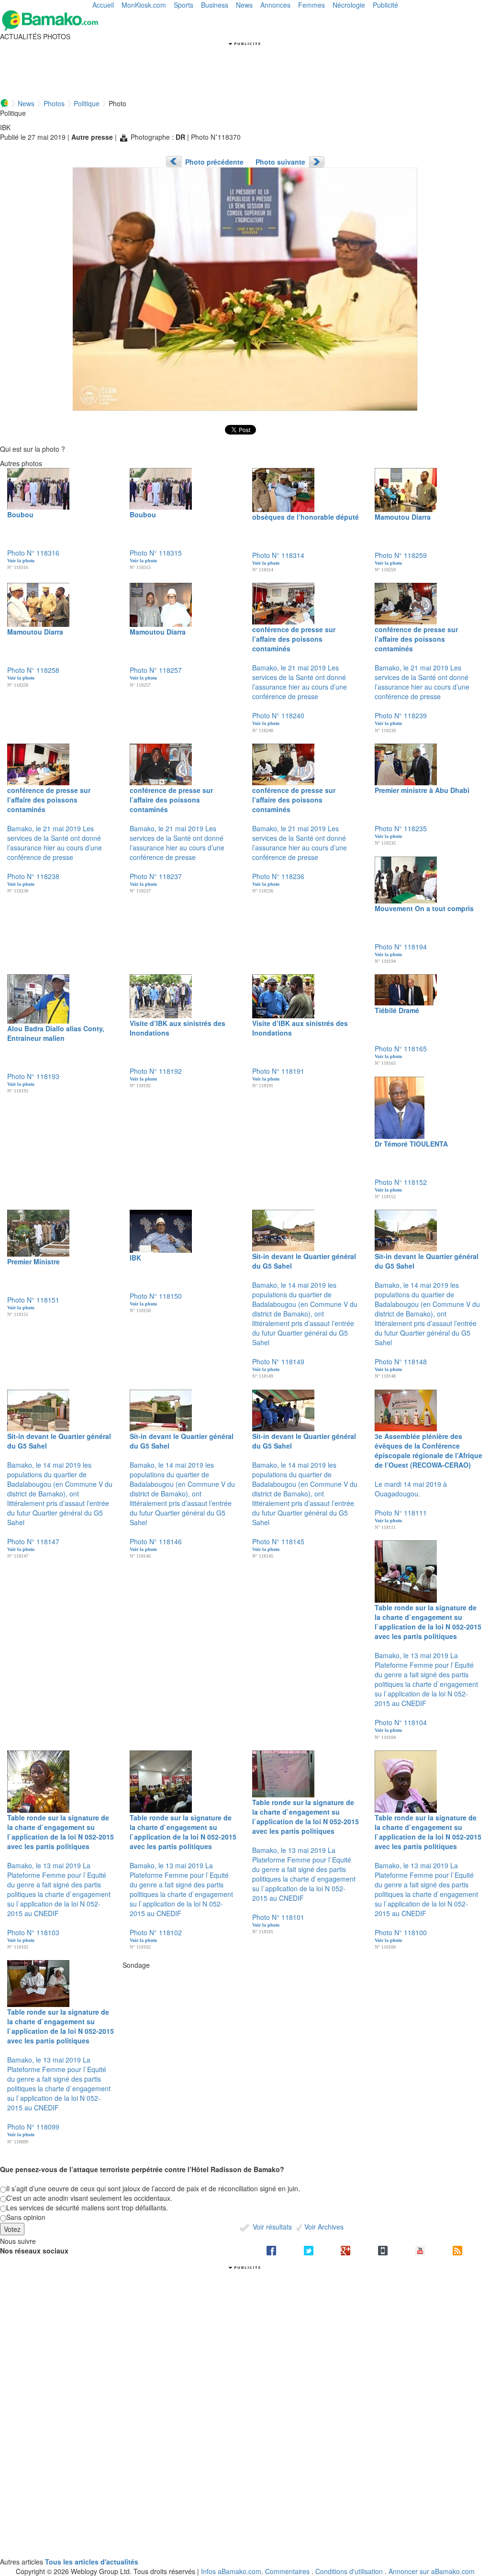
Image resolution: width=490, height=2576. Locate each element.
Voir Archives (323, 2227)
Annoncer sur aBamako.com (432, 2571)
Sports (184, 5)
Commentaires (287, 2571)
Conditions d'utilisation (349, 2571)
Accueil (103, 5)
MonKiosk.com (144, 5)
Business (215, 5)
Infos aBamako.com (231, 2571)
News (244, 5)
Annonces (275, 5)
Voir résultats (271, 2227)
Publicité (385, 5)
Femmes (312, 5)
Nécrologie (349, 5)
